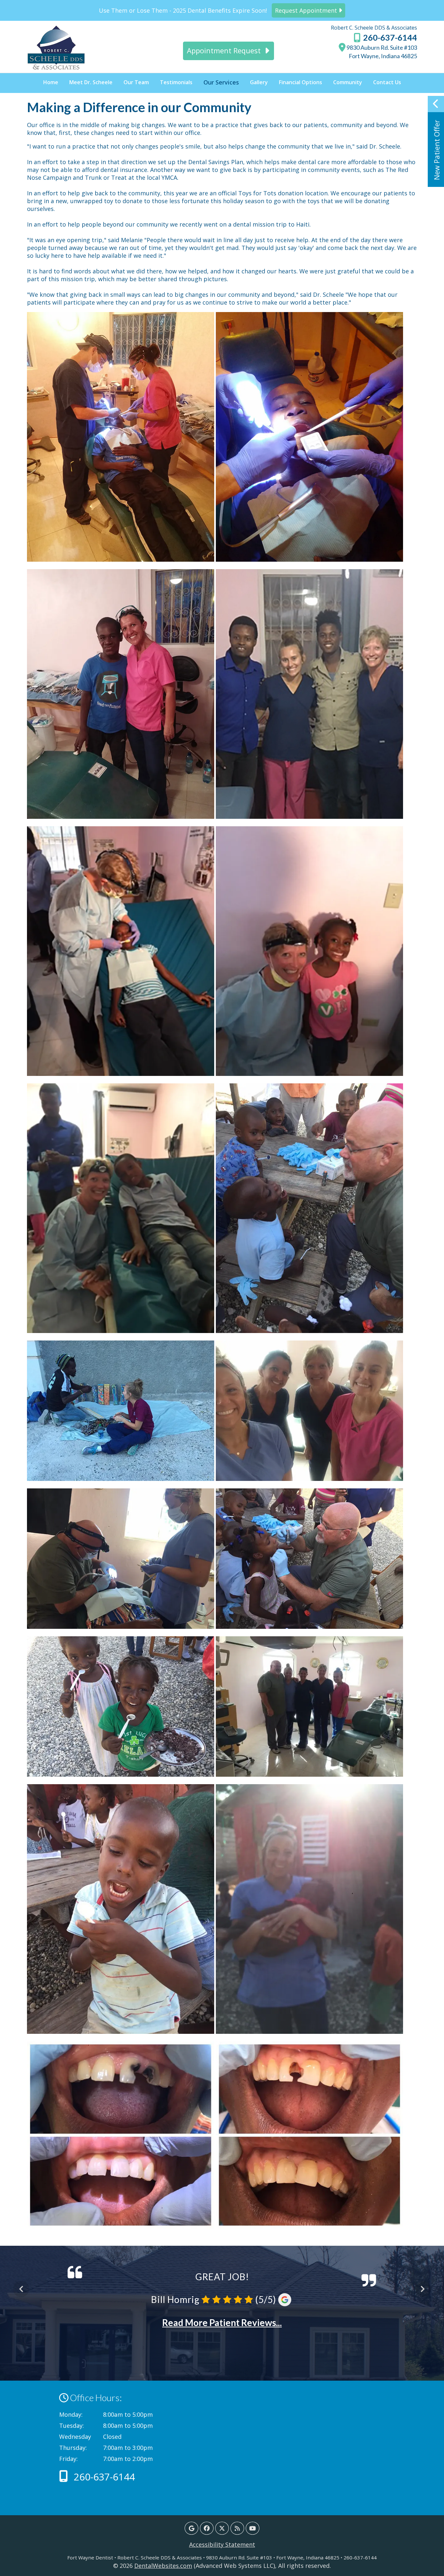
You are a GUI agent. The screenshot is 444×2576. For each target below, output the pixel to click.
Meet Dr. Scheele (91, 82)
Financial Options (300, 82)
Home (51, 82)
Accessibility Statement (222, 2544)
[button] (436, 141)
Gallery (259, 82)
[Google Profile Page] (191, 2528)
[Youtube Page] (253, 2528)
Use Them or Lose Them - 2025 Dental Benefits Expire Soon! (219, 10)
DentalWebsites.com (163, 2566)
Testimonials (176, 82)
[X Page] (222, 2528)
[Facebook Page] (207, 2528)
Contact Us (387, 82)
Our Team (136, 82)
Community (348, 82)
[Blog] (237, 2528)
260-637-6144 (389, 37)
